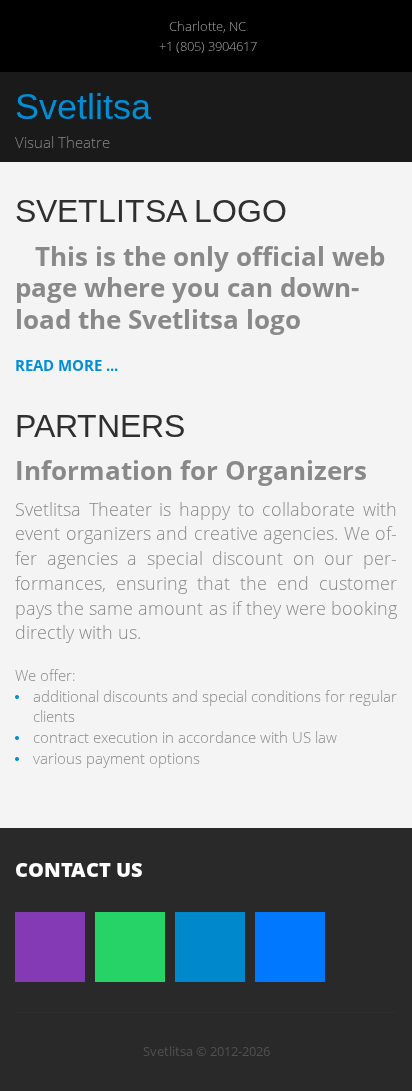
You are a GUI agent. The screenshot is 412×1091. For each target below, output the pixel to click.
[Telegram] (210, 947)
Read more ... (66, 365)
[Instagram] (50, 947)
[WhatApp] (130, 947)
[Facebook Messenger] (290, 947)
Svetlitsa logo (151, 211)
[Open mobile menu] (381, 109)
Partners (100, 426)
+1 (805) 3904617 (208, 46)
